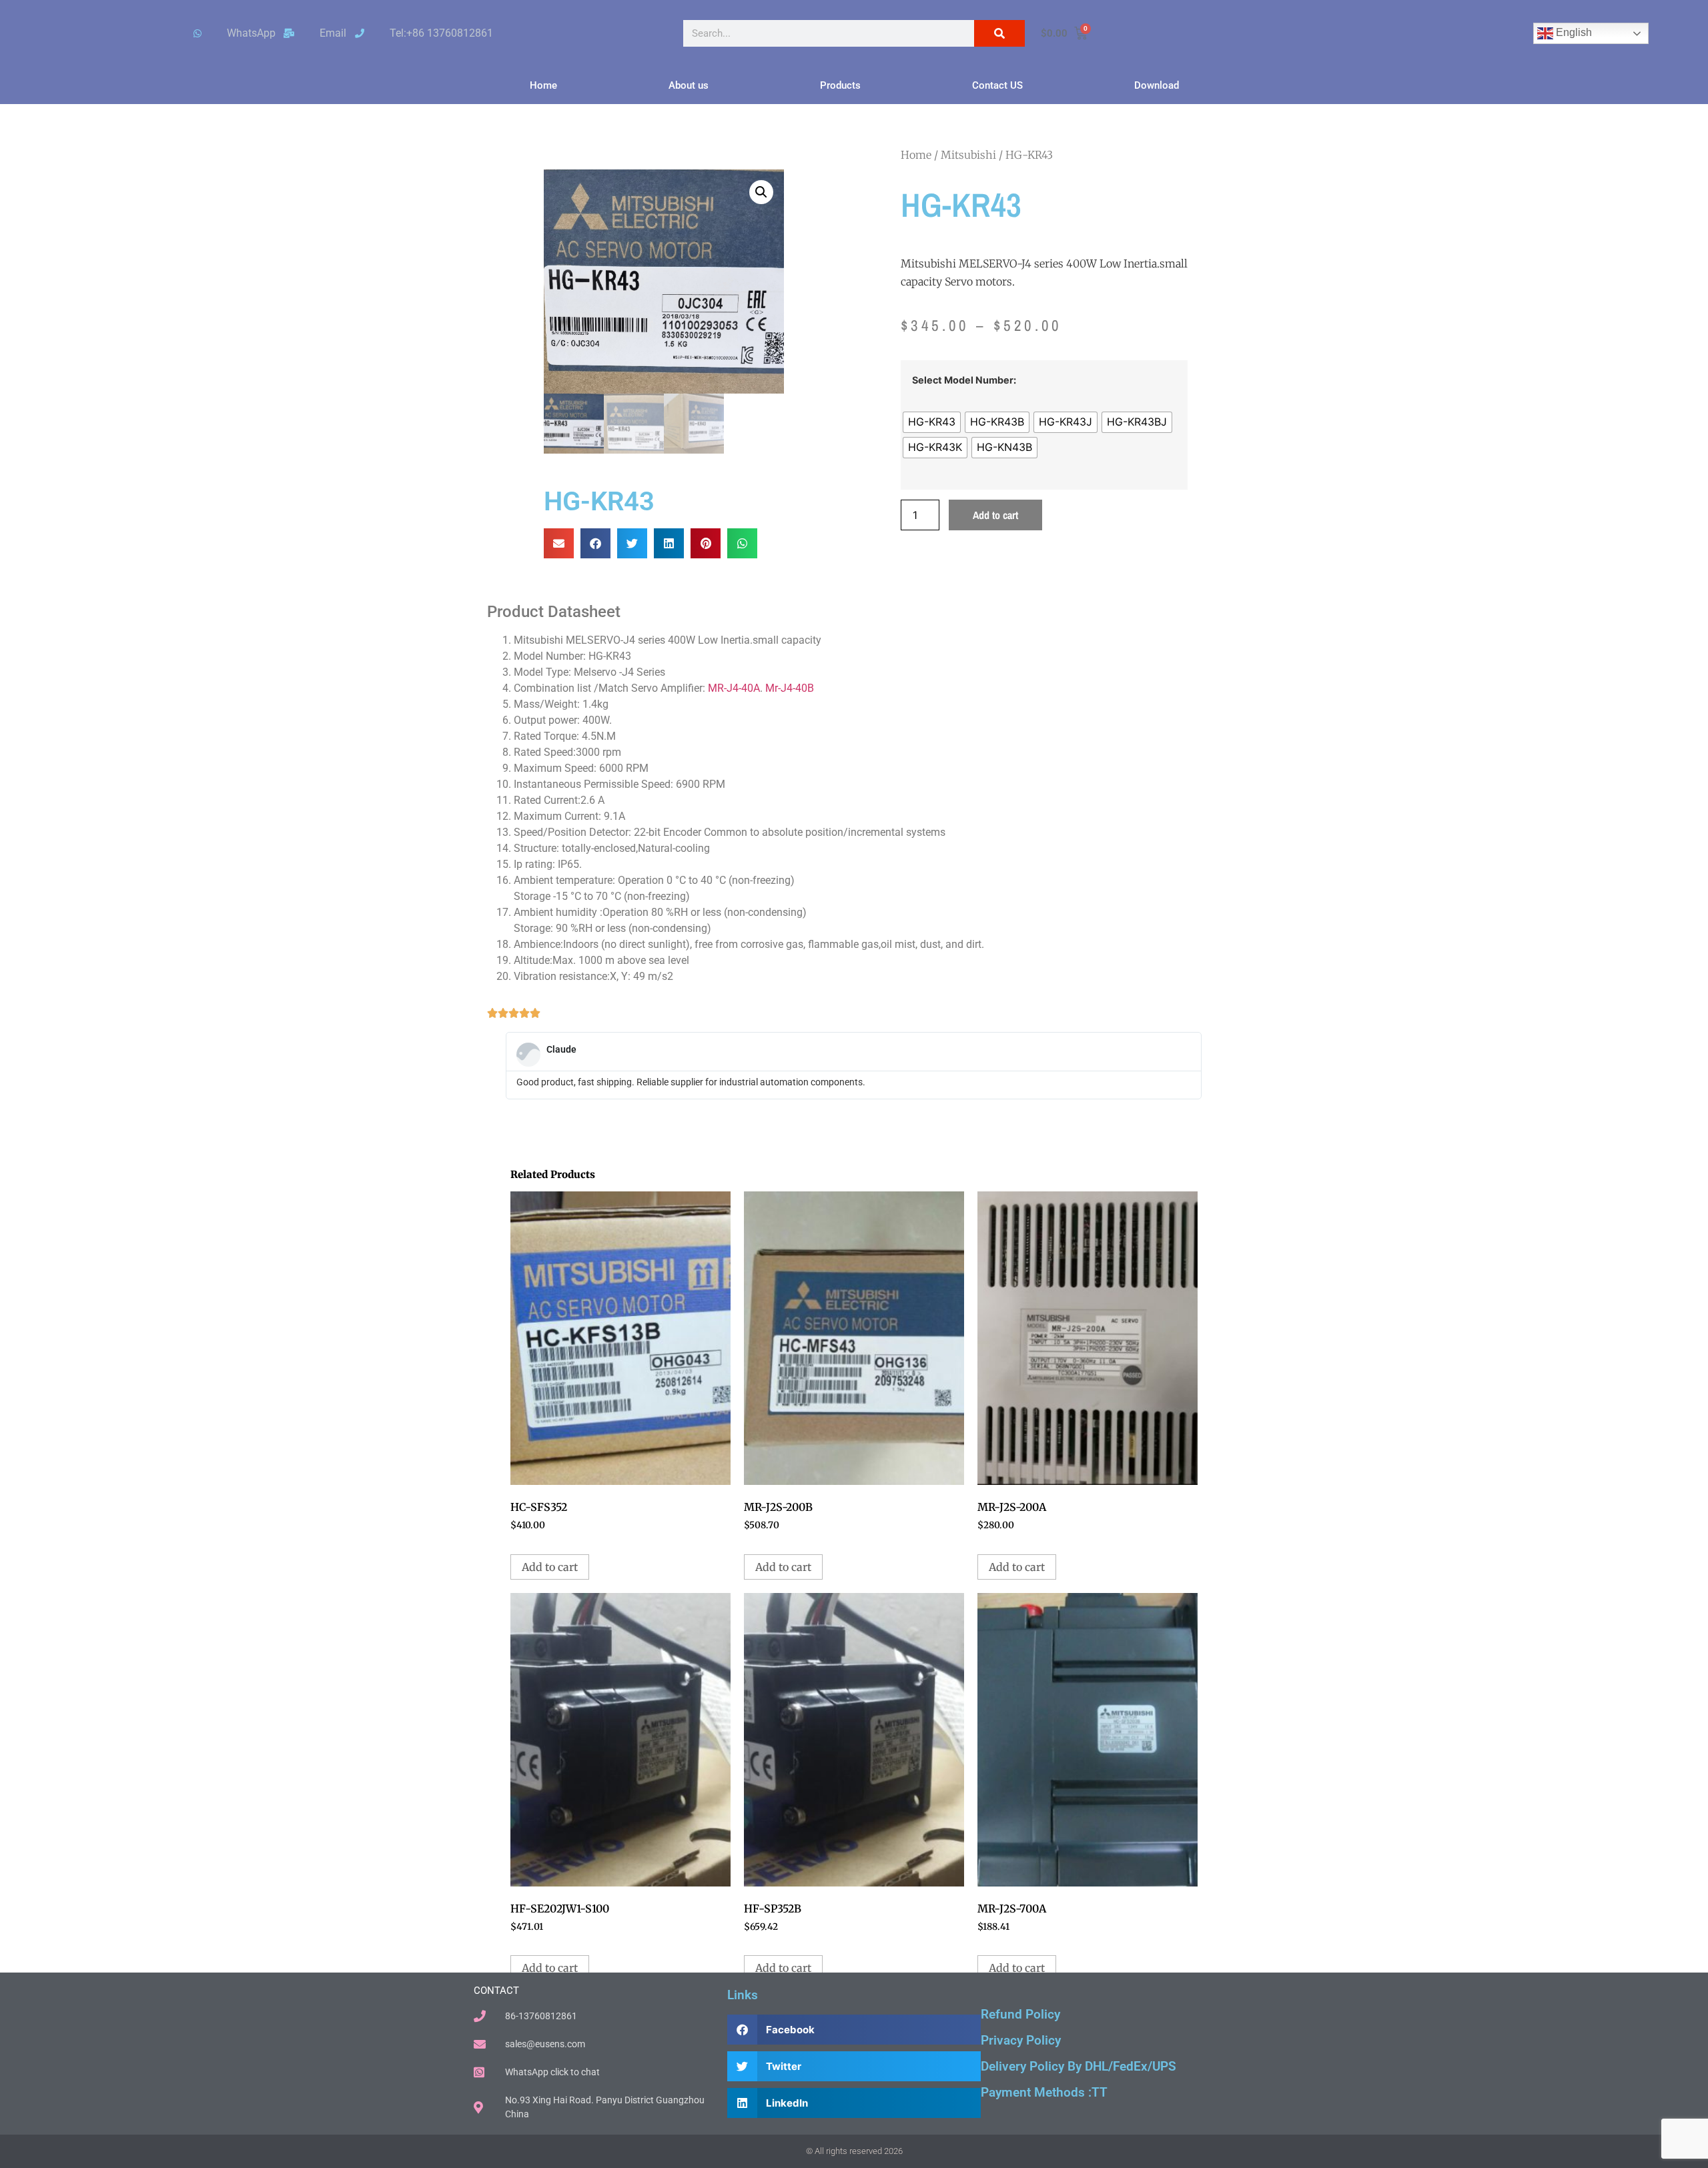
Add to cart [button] (550, 1567)
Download (1157, 85)
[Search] (999, 33)
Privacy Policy (1021, 2040)
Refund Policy (1020, 2014)
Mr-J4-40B (790, 688)
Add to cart (995, 515)
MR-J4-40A (734, 688)
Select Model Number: (964, 380)
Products (840, 85)
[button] (761, 192)
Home (543, 85)
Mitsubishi (968, 155)
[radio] (932, 422)
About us (689, 85)
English (1573, 32)
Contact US (997, 85)
